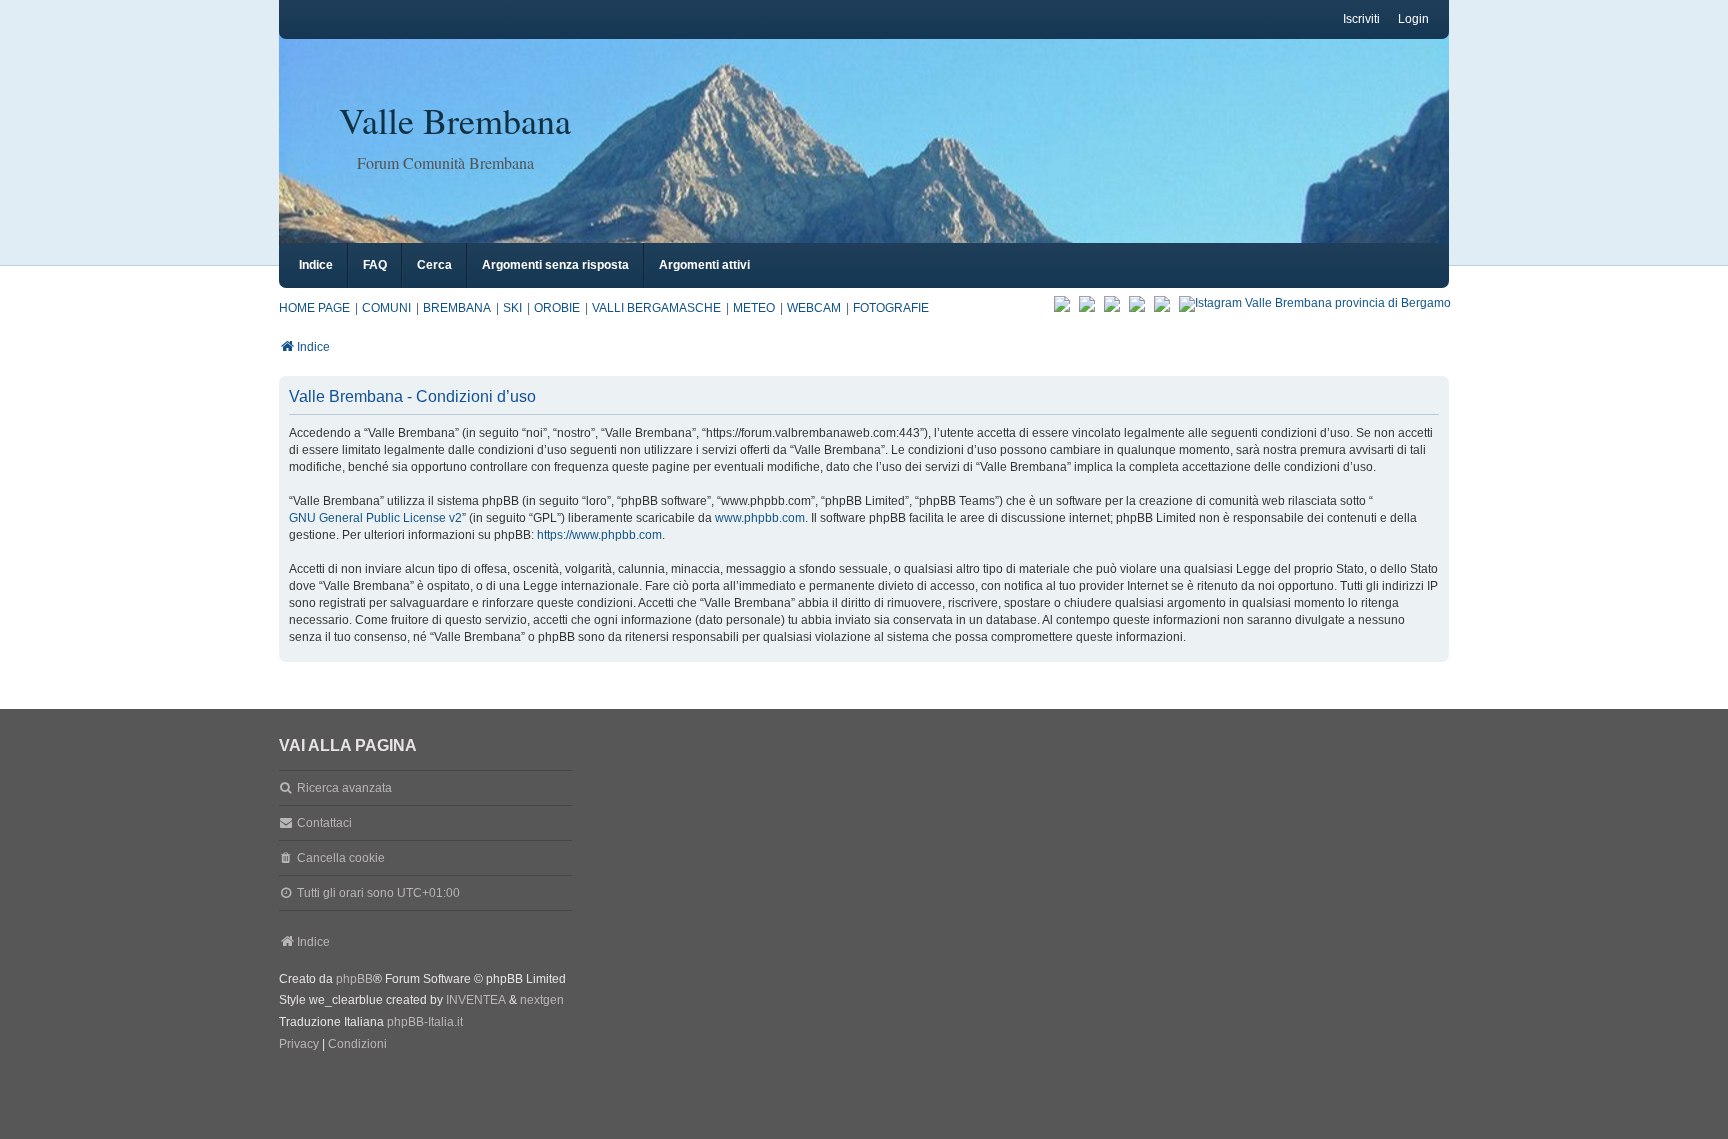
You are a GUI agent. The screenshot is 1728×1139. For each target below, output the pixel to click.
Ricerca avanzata (344, 788)
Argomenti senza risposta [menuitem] (555, 265)
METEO (754, 308)
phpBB (354, 979)
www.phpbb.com (760, 518)
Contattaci (324, 823)
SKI (512, 308)
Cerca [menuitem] (434, 265)
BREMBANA (457, 308)
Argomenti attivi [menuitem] (704, 265)
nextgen (542, 1000)
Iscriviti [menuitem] (1361, 19)
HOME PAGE (314, 308)
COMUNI (386, 308)
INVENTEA (476, 1000)
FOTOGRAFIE (891, 308)
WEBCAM (814, 308)
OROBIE (557, 308)
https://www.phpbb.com (599, 535)
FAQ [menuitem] (375, 265)
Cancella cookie (341, 858)
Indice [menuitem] (316, 265)
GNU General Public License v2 (375, 518)
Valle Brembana (455, 120)
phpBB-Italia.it (425, 1022)
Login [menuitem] (1413, 19)
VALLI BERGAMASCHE (656, 308)
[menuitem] (299, 1045)
